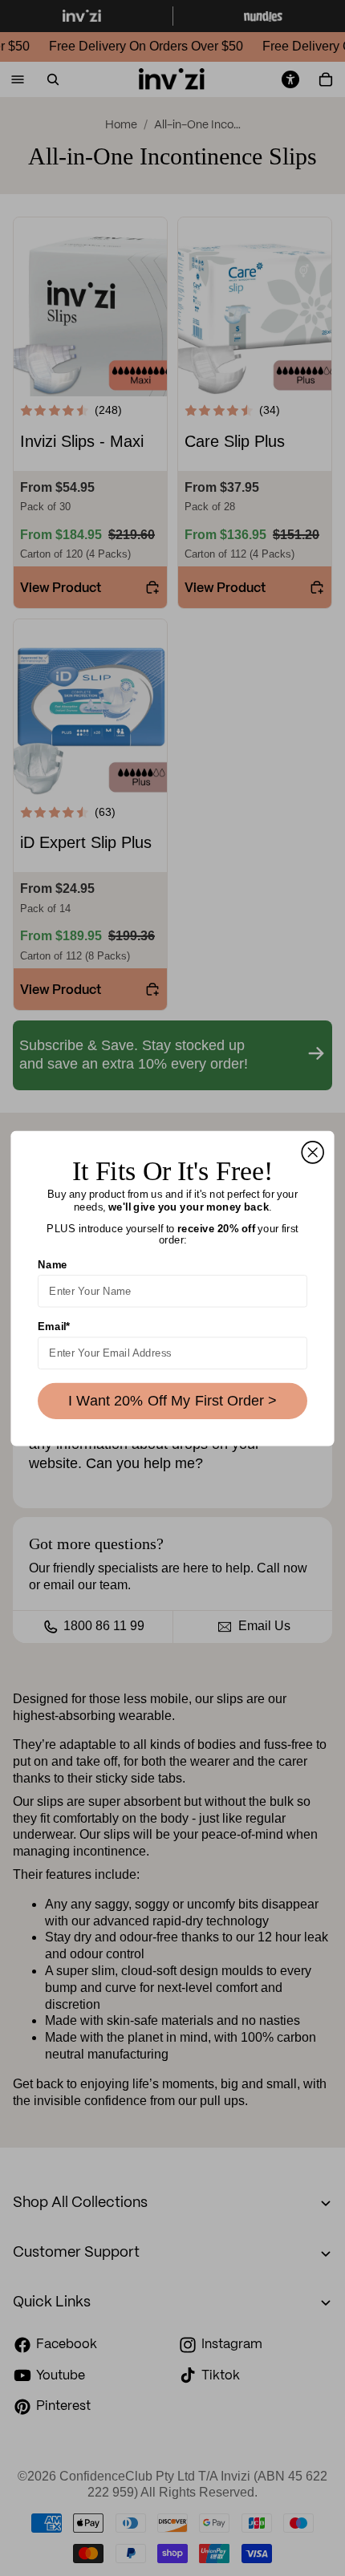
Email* (54, 1326)
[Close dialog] (313, 1152)
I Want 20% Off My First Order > (172, 1400)
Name (53, 1264)
